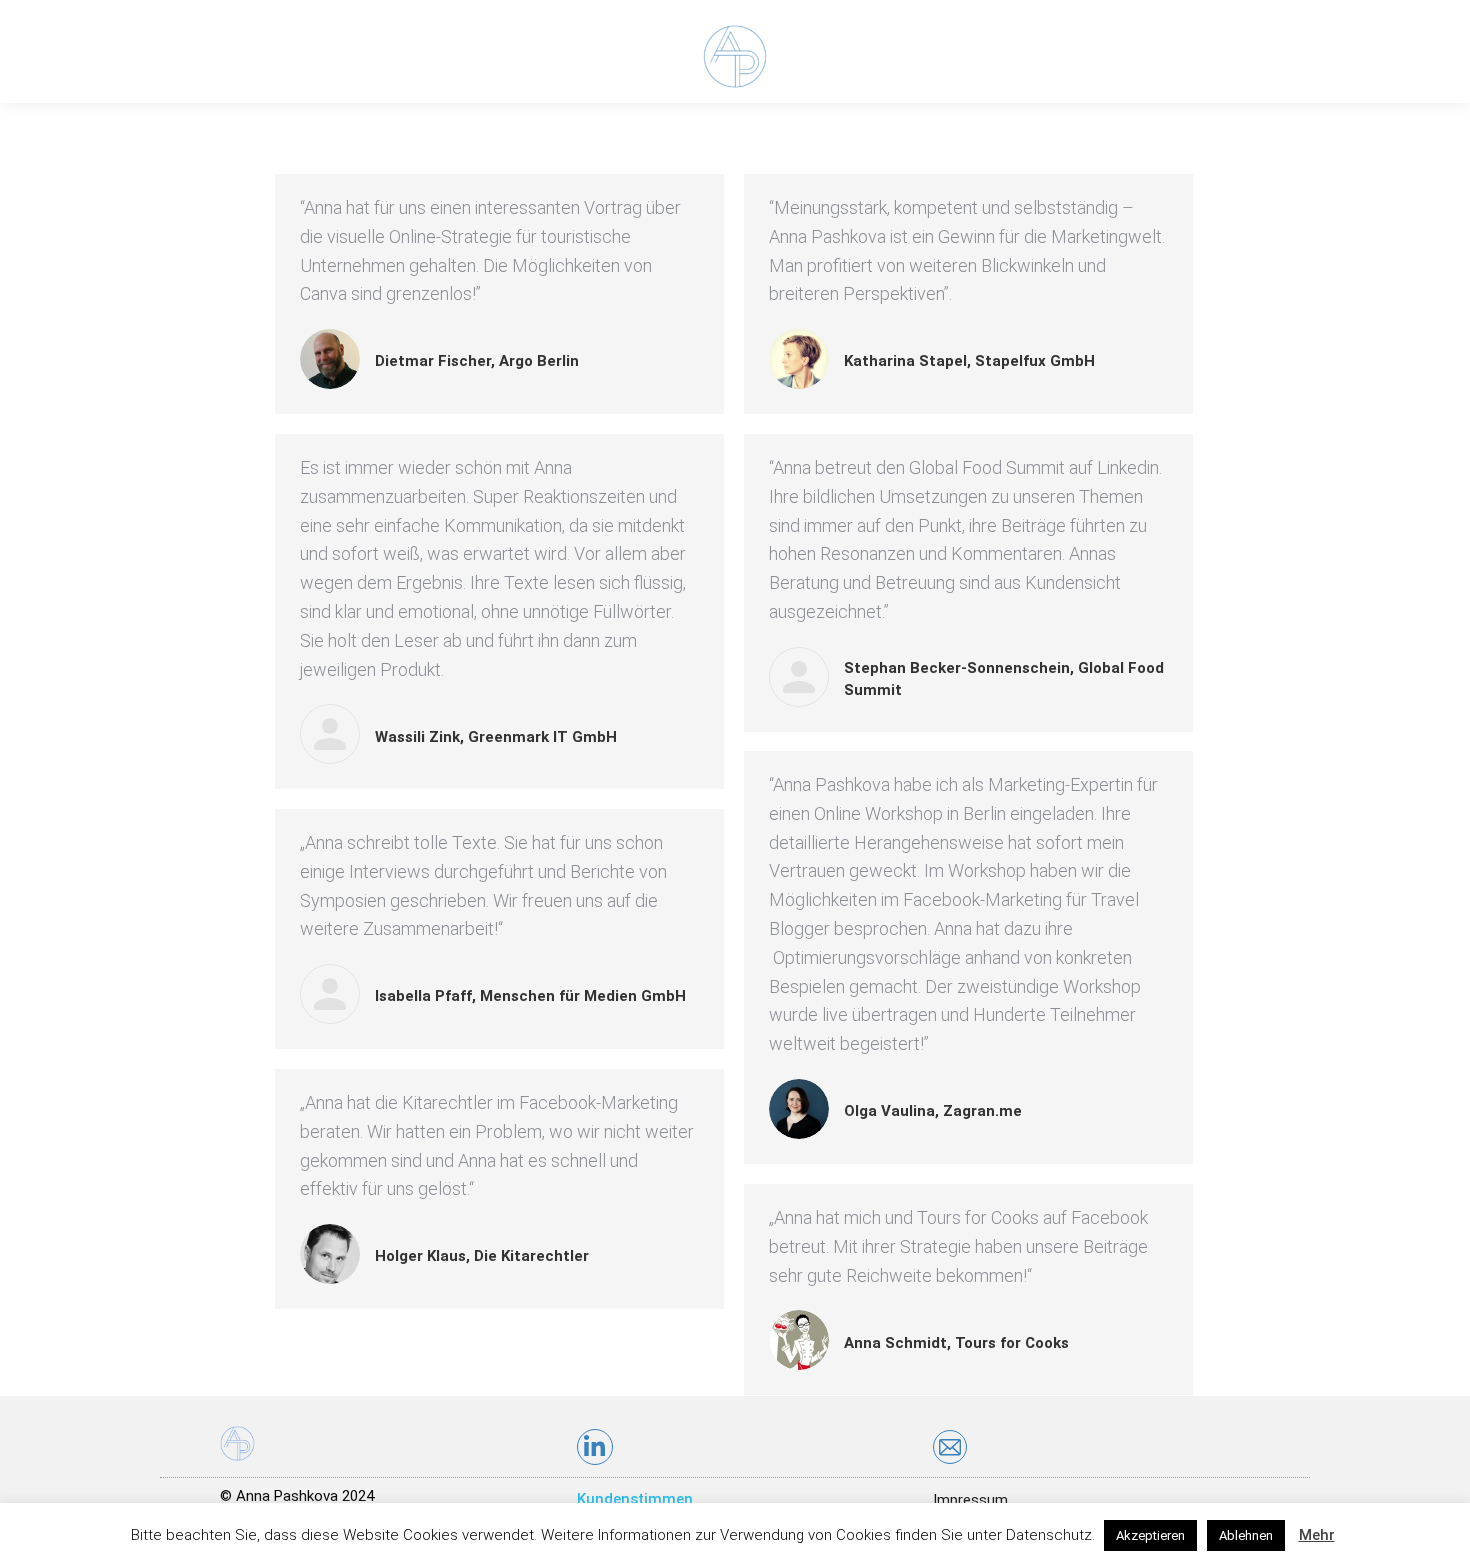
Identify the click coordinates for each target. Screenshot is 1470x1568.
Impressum (970, 1500)
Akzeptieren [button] (1150, 1535)
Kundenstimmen (635, 1499)
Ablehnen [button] (1246, 1535)
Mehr (1317, 1535)
